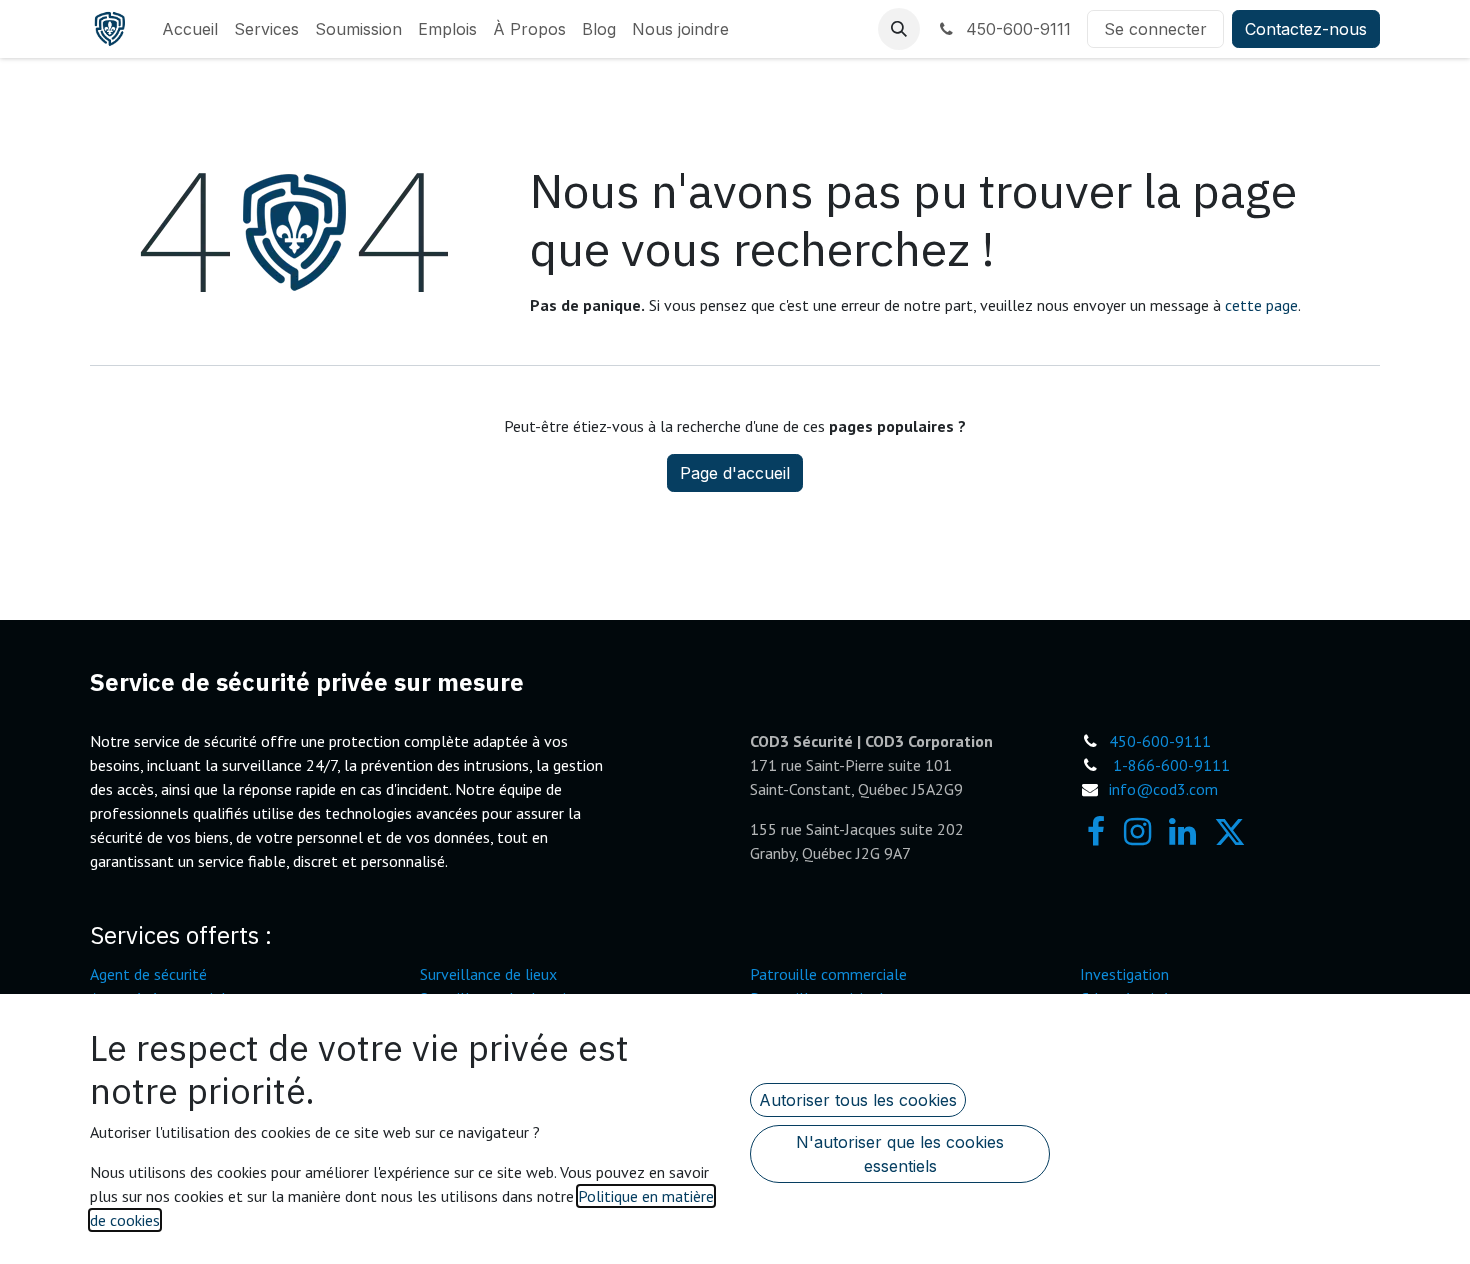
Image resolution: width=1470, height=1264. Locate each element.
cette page (1261, 305)
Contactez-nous (1306, 29)
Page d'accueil (735, 473)
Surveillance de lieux (488, 974)
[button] (899, 29)
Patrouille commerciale (828, 974)
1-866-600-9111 (1171, 765)
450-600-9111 (1016, 29)
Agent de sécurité (148, 974)
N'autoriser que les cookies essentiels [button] (900, 1154)
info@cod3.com (1163, 789)
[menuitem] (190, 29)
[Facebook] (1096, 832)
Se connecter (1155, 29)
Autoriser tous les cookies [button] (858, 1100)
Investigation (1124, 974)
